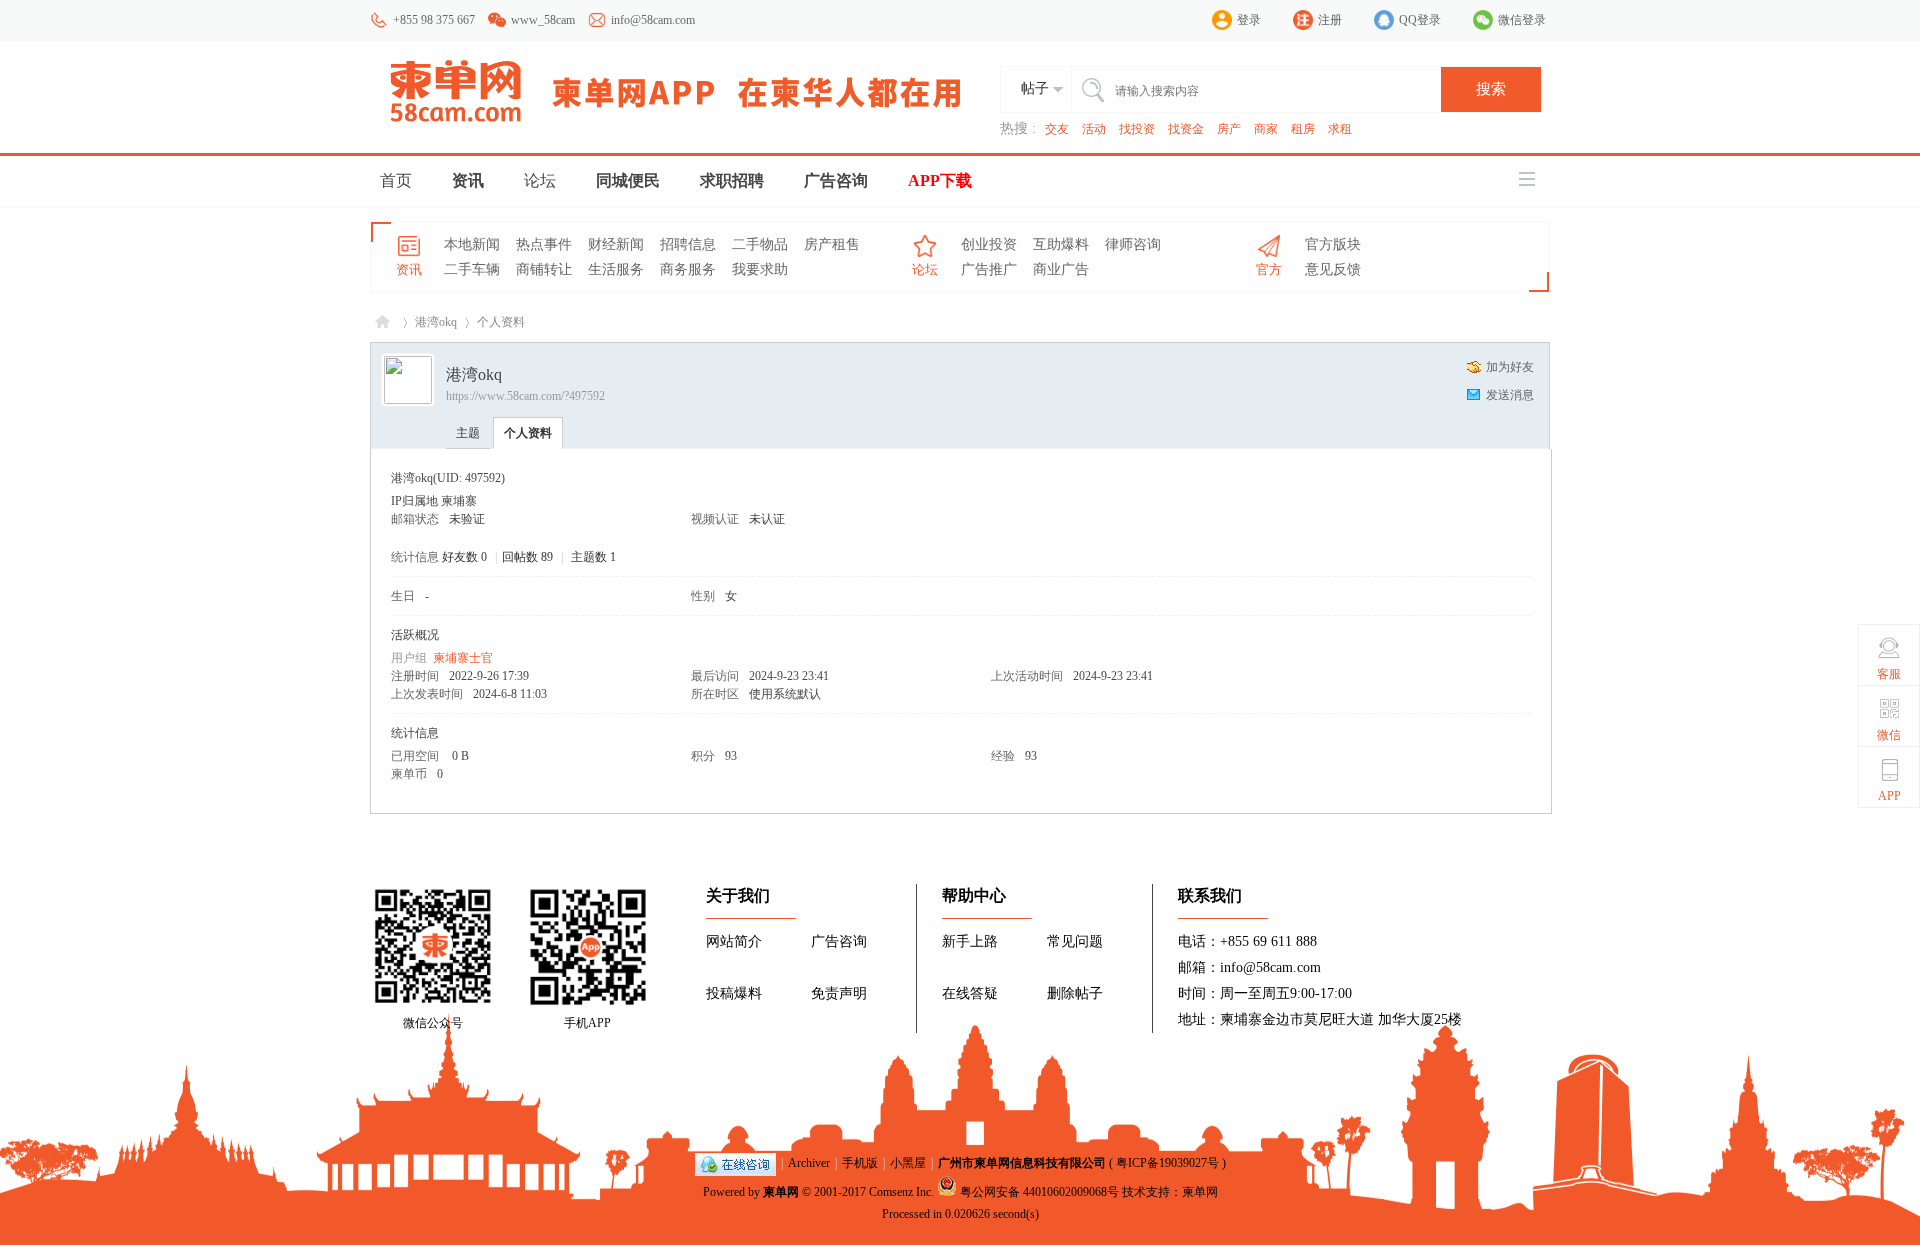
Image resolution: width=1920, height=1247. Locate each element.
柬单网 (781, 1192)
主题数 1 (593, 557)
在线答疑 (970, 993)
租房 (1303, 129)
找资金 (1186, 129)
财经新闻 (616, 244)
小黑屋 (908, 1163)
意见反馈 (1333, 269)
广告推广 (989, 269)
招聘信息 (688, 244)
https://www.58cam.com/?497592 (525, 396)
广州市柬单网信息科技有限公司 (1022, 1163)
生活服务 (616, 269)
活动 (1094, 129)
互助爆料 (1061, 244)
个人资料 (528, 433)
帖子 (1035, 88)
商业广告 (1061, 269)
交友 (1057, 129)
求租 (1340, 129)
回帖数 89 (527, 557)
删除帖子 (1075, 993)
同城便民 (628, 180)
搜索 (1491, 89)
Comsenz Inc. (901, 1192)
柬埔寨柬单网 (382, 322)
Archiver (809, 1163)
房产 (1229, 129)
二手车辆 (472, 269)
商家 (1266, 129)
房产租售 (832, 244)
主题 (468, 433)
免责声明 (839, 993)
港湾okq (436, 322)
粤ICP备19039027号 (1167, 1163)
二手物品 (760, 244)
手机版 (860, 1163)
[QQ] (735, 1163)
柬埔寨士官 (463, 658)
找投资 (1137, 129)
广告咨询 (836, 180)
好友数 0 (464, 557)
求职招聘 (732, 180)
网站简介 (734, 941)
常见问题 (1075, 941)
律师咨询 (1133, 244)
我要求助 (760, 269)
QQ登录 (1420, 20)
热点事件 (544, 244)
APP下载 (940, 180)
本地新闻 (472, 244)
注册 (1330, 20)
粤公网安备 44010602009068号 (1039, 1192)
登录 (1249, 20)
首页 (396, 180)
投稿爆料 (734, 993)
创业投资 (989, 244)
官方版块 (1333, 244)
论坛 (540, 180)
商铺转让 (544, 269)
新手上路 (970, 941)
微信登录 (1522, 20)
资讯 (468, 180)
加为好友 (1510, 367)
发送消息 (1510, 395)
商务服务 (688, 269)
